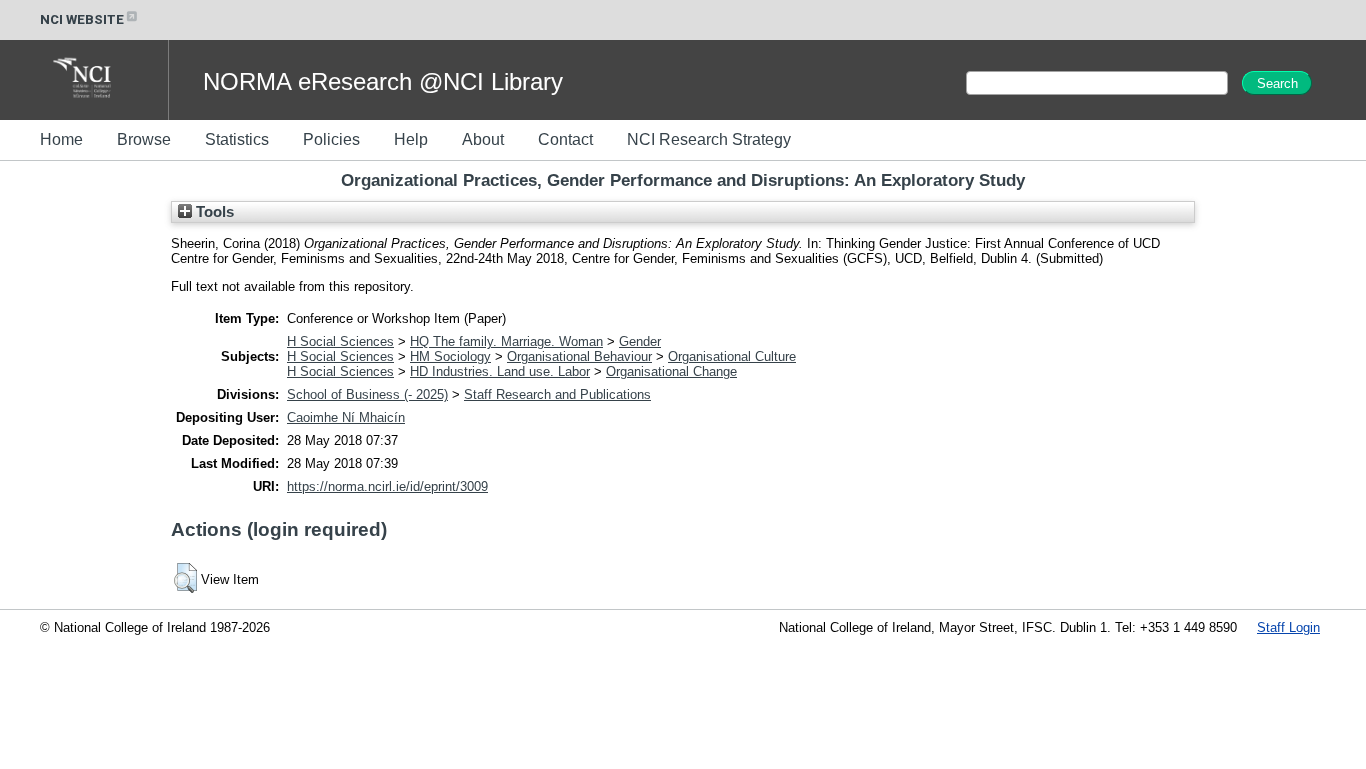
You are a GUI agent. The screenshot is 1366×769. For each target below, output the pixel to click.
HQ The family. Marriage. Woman (506, 341)
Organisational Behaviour (579, 356)
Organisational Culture (732, 356)
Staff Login (1288, 627)
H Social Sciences (340, 341)
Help (411, 139)
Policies (331, 139)
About (483, 139)
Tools (213, 212)
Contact (565, 139)
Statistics (237, 139)
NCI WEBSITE (82, 19)
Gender (640, 341)
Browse (144, 139)
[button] (185, 578)
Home (61, 139)
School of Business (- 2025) (367, 394)
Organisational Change (671, 371)
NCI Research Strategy (709, 139)
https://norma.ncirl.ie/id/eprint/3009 (387, 486)
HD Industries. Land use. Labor (500, 371)
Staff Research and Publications (557, 394)
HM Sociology (450, 356)
